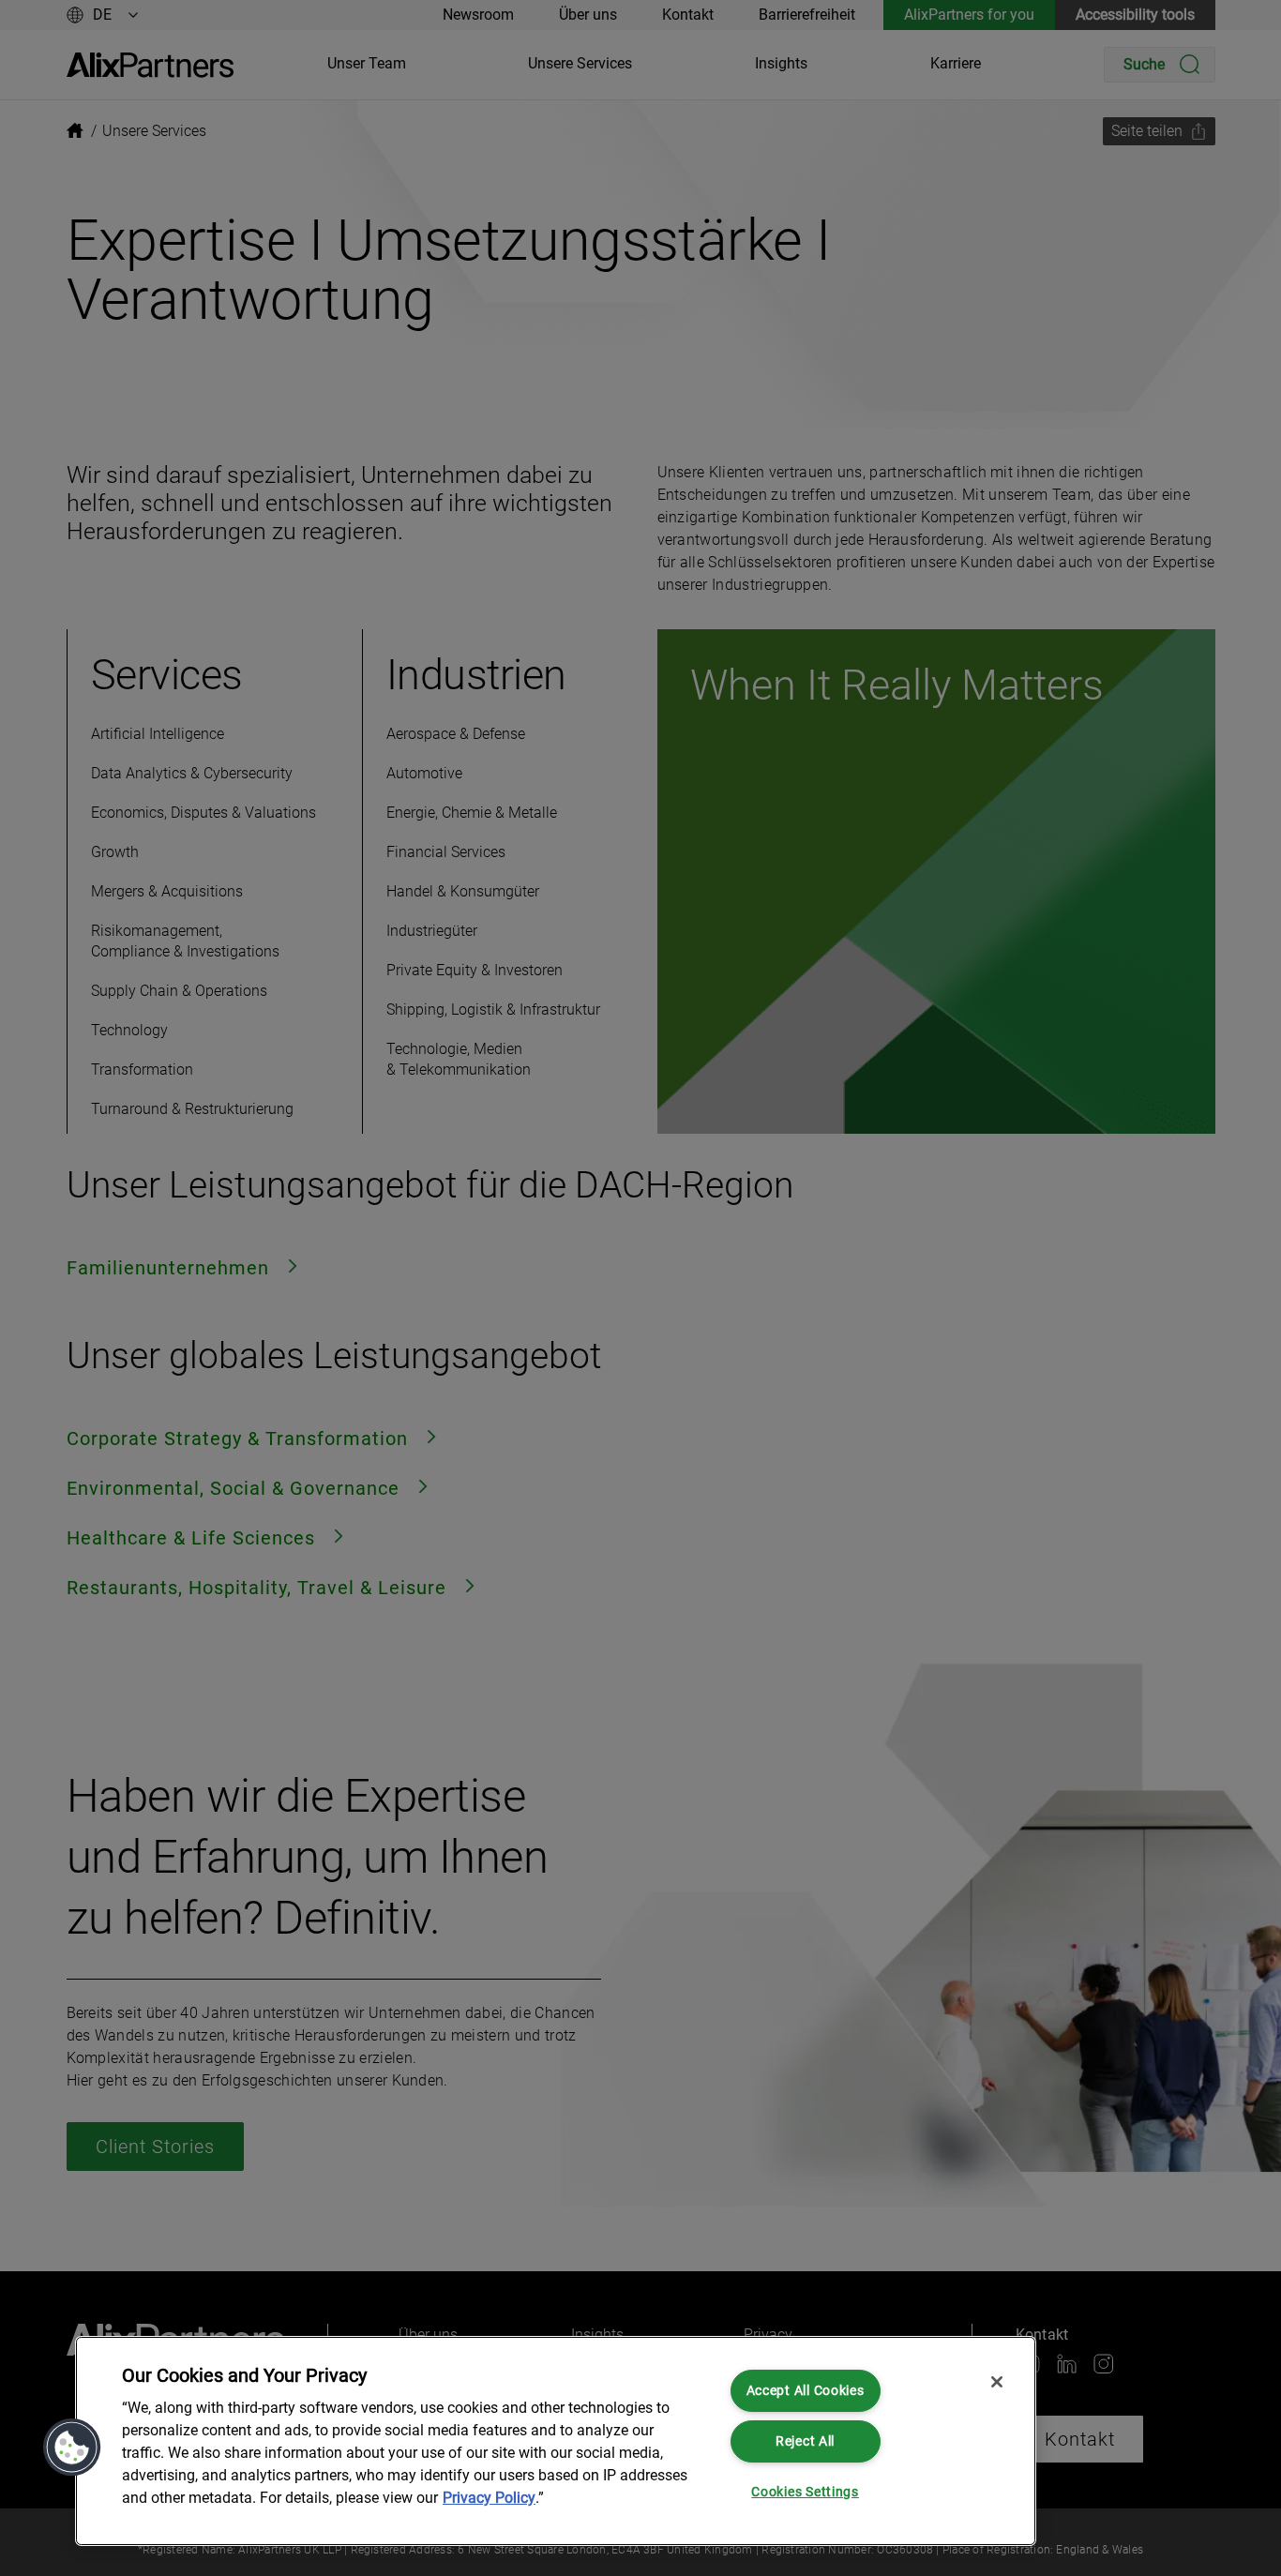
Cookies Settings (805, 2492)
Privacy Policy (489, 2498)
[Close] (997, 2382)
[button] (72, 2448)
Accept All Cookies (806, 2391)
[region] (556, 2441)
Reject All (805, 2441)
